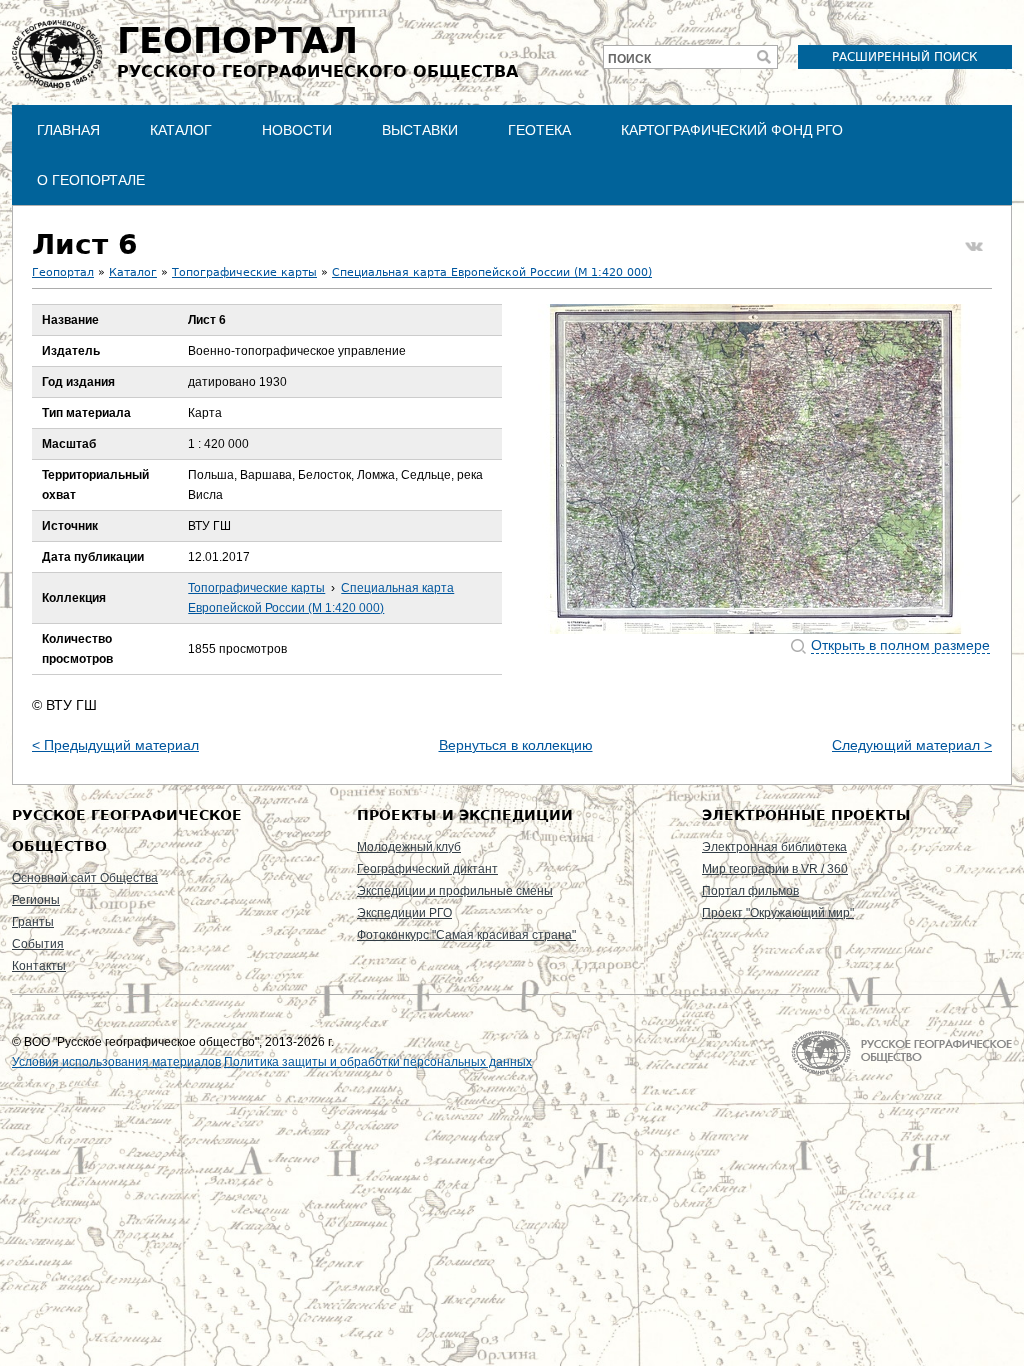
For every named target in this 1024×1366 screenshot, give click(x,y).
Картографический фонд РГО (732, 130)
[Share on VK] (974, 247)
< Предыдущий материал (115, 745)
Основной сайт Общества (85, 878)
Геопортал (63, 272)
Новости (297, 130)
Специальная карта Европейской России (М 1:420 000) (492, 272)
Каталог (181, 130)
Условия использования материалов (116, 1062)
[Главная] (57, 54)
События (38, 944)
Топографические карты (244, 272)
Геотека (539, 130)
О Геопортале (91, 180)
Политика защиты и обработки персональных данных (378, 1062)
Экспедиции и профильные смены (455, 891)
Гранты (33, 922)
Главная (68, 130)
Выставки (420, 130)
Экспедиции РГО (404, 913)
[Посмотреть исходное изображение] (756, 469)
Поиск (629, 59)
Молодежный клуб (409, 847)
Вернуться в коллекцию (516, 745)
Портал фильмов (750, 891)
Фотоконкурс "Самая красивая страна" (466, 935)
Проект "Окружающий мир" (778, 913)
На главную (901, 1052)
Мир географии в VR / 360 (775, 869)
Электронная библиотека (774, 847)
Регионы (36, 900)
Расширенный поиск (905, 57)
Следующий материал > (912, 745)
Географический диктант (427, 869)
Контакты (39, 966)
